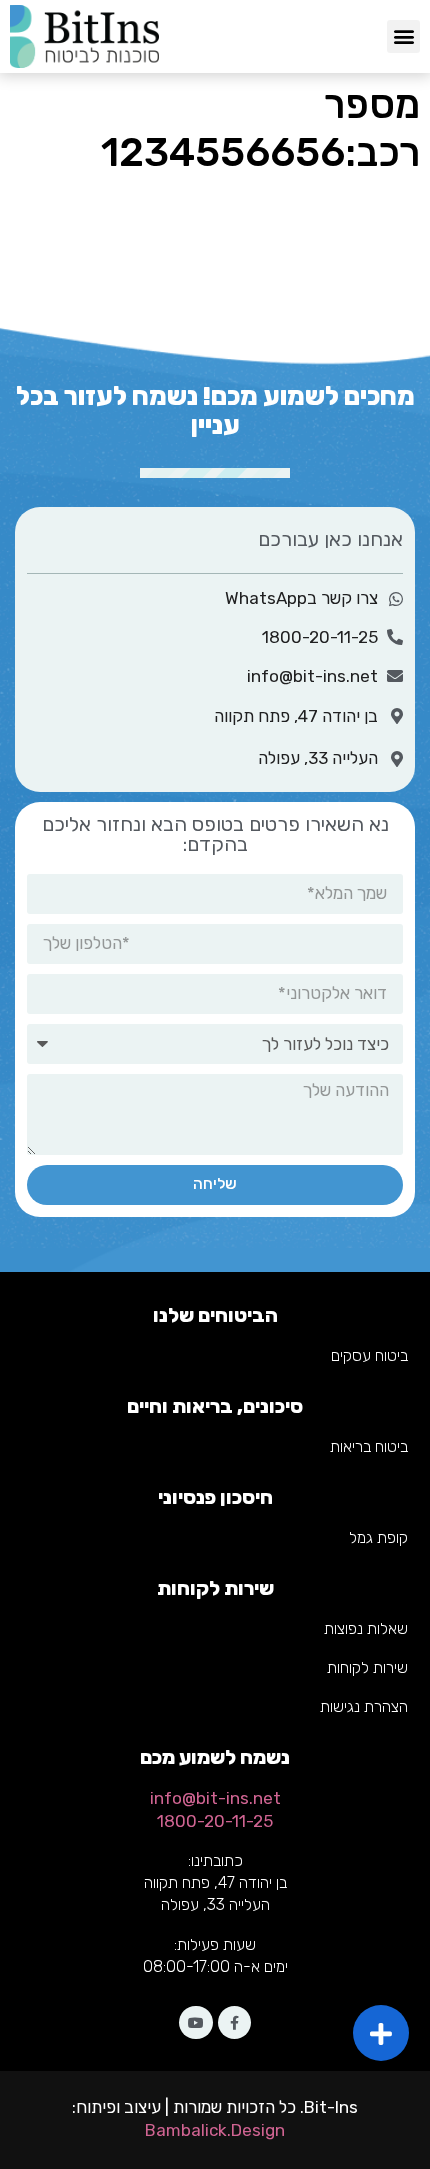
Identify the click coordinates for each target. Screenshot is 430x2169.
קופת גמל (378, 1537)
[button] (403, 36)
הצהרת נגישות (364, 1706)
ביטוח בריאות (369, 1446)
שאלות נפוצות (366, 1628)
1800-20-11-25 (215, 1821)
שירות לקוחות (367, 1667)
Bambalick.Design (215, 2130)
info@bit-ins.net (215, 1798)
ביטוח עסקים (369, 1355)
